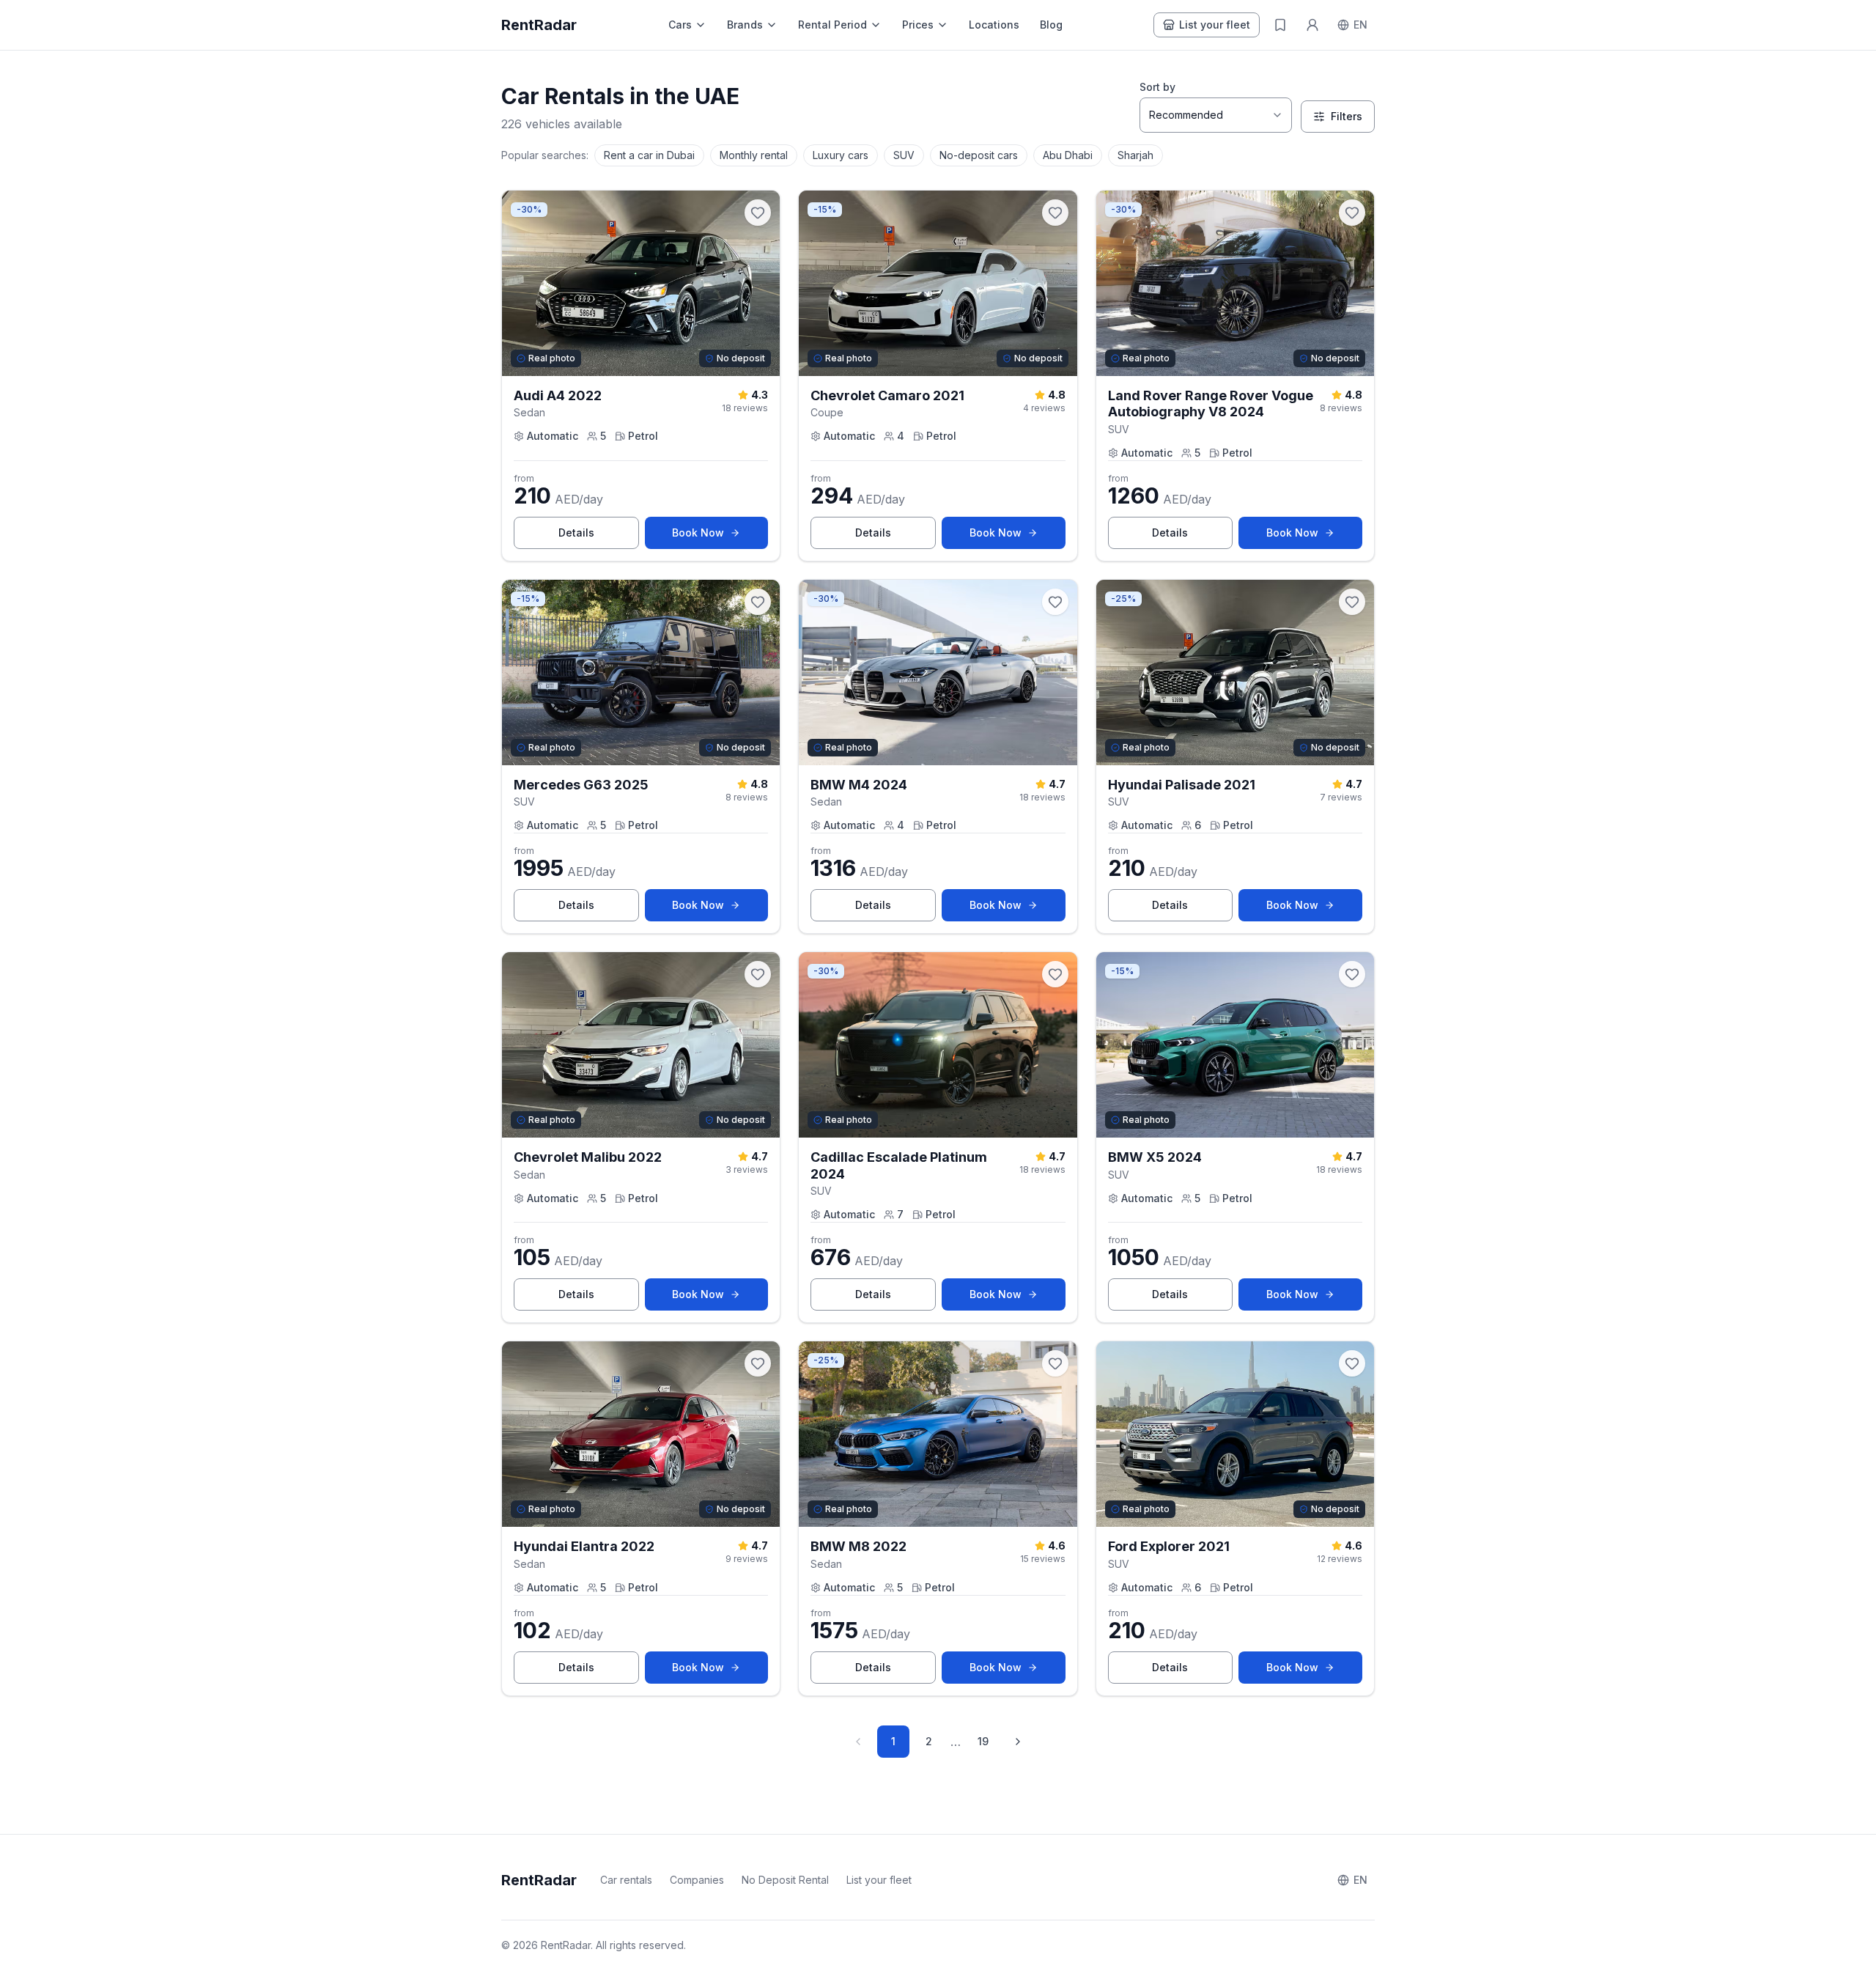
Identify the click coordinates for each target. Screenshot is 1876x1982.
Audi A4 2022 (558, 395)
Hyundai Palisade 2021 (1182, 785)
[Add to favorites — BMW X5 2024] (1352, 974)
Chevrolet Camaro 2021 (887, 395)
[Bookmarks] (1280, 25)
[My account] (1312, 25)
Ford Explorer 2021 (1169, 1546)
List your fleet (1215, 25)
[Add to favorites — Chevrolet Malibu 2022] (758, 974)
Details (599, 536)
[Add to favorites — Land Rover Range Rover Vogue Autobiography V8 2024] (1352, 213)
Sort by (1157, 87)
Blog (1051, 25)
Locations (994, 25)
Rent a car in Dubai (649, 155)
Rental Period (832, 25)
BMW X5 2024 (1155, 1157)
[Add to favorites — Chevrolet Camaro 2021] (1055, 213)
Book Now (720, 536)
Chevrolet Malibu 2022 (588, 1157)
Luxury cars (841, 155)
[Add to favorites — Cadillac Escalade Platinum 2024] (1055, 974)
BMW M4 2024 (859, 785)
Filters (1347, 116)
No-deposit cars (979, 155)
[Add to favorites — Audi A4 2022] (758, 213)
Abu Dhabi (1068, 155)
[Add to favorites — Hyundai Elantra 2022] (758, 1363)
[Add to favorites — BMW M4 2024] (1055, 602)
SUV (904, 155)
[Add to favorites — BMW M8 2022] (1055, 1363)
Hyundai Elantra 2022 (584, 1546)
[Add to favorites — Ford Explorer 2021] (1352, 1363)
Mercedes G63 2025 (581, 785)
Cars (680, 25)
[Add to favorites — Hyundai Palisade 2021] (1352, 602)
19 (983, 1741)
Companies (697, 1880)
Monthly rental (754, 155)
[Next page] (1018, 1742)
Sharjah (1135, 155)
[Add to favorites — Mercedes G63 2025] (758, 602)
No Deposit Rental (785, 1880)
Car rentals (626, 1880)
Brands (745, 25)
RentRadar (539, 25)
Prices (918, 25)
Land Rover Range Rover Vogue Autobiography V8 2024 (1211, 404)
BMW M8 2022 (858, 1546)
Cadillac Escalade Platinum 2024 (899, 1165)
